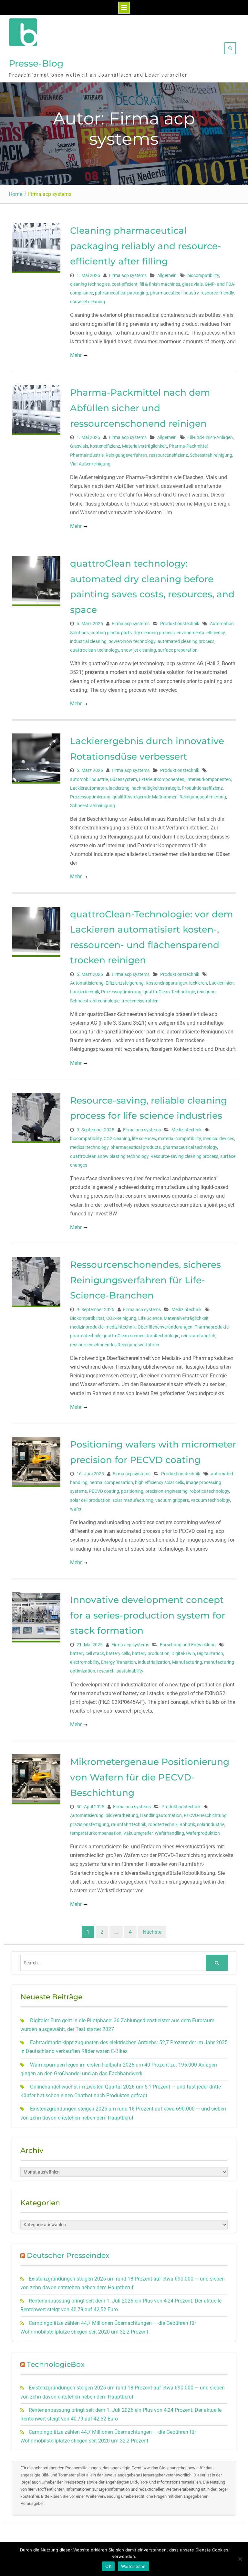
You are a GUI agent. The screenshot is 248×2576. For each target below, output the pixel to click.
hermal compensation (111, 1482)
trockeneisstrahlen (140, 1001)
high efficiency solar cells (160, 1482)
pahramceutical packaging (122, 293)
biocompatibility (203, 275)
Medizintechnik (186, 1130)
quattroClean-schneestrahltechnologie (141, 1336)
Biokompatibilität (87, 1318)
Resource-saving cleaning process (184, 1156)
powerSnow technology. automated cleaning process (161, 641)
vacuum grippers (172, 1500)
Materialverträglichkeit (145, 446)
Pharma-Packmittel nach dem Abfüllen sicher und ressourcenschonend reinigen (140, 408)
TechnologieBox (56, 2364)
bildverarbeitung (122, 1815)
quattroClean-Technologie (169, 992)
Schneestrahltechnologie (95, 1001)
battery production (151, 1653)
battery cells (118, 1653)
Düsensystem (123, 779)
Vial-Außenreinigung (90, 464)
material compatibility (179, 1138)
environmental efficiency (201, 633)
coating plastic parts (111, 633)
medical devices (218, 1138)
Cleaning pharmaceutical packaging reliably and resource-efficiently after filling (146, 246)
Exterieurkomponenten (162, 779)
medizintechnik (121, 1327)
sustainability (130, 1671)
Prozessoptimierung (90, 797)
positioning (132, 1491)
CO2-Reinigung (121, 1318)
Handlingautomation (161, 1815)
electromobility (85, 1662)
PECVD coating (104, 1491)
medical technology (89, 1147)
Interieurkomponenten (209, 779)
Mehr (76, 355)
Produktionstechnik (180, 624)
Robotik (187, 1824)
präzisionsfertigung (90, 1824)
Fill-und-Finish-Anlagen (210, 437)
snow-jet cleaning (88, 302)
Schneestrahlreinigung (93, 806)
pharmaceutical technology (190, 1147)
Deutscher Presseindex (68, 2255)
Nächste (152, 1932)
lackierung (119, 788)
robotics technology (209, 1491)
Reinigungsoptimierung (203, 797)
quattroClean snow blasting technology (109, 1156)
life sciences (144, 1138)
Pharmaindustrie (87, 455)
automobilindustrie (89, 779)
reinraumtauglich (198, 1336)
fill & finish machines (160, 284)
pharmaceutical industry (174, 293)
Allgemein (167, 275)
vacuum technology (210, 1500)
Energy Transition (119, 1662)
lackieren (198, 983)
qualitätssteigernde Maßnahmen (145, 797)
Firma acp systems (128, 275)
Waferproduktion (203, 1833)
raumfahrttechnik (129, 1824)
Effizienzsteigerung (125, 983)
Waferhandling (169, 1833)
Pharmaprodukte (212, 1327)
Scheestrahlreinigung (211, 455)
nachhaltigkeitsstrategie (156, 788)
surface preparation (178, 650)
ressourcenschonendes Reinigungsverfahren (115, 1345)
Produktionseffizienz (202, 788)
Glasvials (79, 446)
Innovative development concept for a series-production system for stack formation (148, 1615)
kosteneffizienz (105, 446)
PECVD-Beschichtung (205, 1815)
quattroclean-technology (95, 650)
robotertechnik (163, 1824)
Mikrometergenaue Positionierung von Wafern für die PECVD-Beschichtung (150, 1777)
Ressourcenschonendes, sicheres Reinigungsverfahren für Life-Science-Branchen (145, 1280)
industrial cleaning (88, 641)
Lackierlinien (221, 983)
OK (108, 2566)
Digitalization (210, 1653)
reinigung (206, 992)
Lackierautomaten (88, 788)
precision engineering (166, 1491)
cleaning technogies (90, 284)
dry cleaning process (154, 633)
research (106, 1671)
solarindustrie (211, 1824)
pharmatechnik (85, 1336)
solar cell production (90, 1500)
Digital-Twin (183, 1653)
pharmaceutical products (136, 1147)
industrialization (154, 1662)
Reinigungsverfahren (126, 455)
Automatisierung (87, 983)
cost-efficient (125, 284)
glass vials (192, 284)
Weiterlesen (134, 2566)
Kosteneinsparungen (166, 983)
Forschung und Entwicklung (188, 1645)
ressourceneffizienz (169, 455)
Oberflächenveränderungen (165, 1327)
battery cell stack (87, 1653)
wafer (76, 1509)
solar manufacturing (133, 1500)
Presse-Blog (36, 63)
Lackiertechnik (85, 992)
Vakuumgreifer (138, 1833)
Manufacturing (187, 1662)
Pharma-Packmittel (188, 446)
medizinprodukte (87, 1327)
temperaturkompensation (96, 1833)
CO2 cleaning (117, 1138)
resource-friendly (217, 293)
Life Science (150, 1318)
